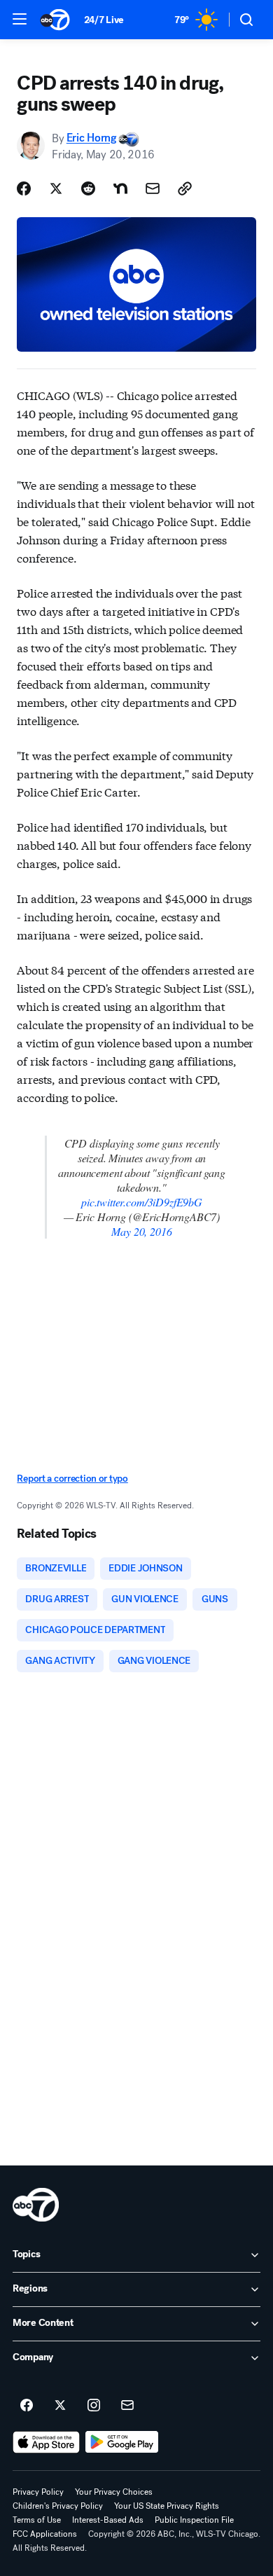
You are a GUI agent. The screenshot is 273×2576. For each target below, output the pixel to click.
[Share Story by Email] (153, 188)
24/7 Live (104, 20)
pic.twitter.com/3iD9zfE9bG (142, 1202)
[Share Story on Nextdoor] (120, 188)
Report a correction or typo (72, 1479)
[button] (20, 19)
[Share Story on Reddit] (88, 188)
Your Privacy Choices (114, 2492)
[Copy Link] (185, 188)
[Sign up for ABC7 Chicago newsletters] (127, 2406)
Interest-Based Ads (108, 2520)
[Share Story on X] (56, 188)
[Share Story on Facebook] (24, 188)
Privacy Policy (38, 2492)
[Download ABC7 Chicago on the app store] (46, 2442)
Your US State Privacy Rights (167, 2506)
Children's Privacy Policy (58, 2506)
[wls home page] (36, 2205)
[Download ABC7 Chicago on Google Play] (122, 2442)
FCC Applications (45, 2534)
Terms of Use (37, 2520)
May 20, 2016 (141, 1231)
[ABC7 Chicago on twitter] (60, 2406)
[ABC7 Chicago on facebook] (27, 2406)
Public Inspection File (194, 2520)
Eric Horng (91, 138)
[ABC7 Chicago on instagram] (94, 2406)
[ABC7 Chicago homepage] (55, 20)
